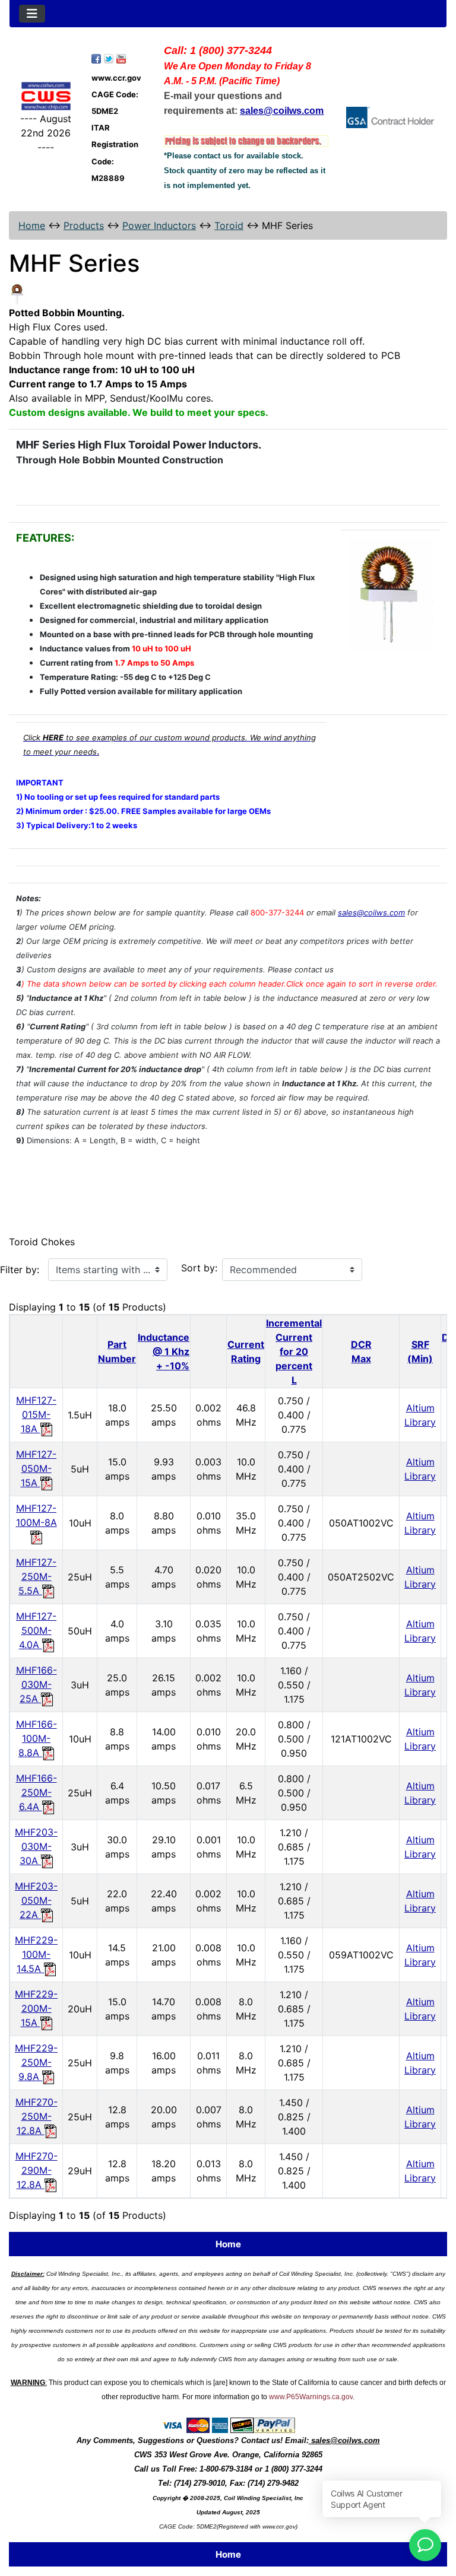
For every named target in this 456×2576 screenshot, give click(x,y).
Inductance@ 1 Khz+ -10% (164, 1351)
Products (84, 225)
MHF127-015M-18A (36, 1414)
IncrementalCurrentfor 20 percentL (294, 1351)
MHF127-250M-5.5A (36, 1576)
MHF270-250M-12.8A (37, 2116)
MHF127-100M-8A (37, 1515)
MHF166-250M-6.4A (37, 1792)
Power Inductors (159, 225)
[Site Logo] (46, 96)
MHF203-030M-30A (36, 1846)
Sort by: (199, 1268)
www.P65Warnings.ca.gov (311, 2397)
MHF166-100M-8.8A (37, 1738)
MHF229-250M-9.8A (36, 2062)
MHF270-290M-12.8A (37, 2170)
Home (32, 225)
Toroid (229, 225)
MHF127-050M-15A (36, 1468)
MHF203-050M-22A (36, 1900)
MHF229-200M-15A (36, 2008)
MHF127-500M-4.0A (36, 1630)
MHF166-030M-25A (37, 1684)
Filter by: (20, 1270)
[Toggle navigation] (32, 14)
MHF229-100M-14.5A (36, 1954)
